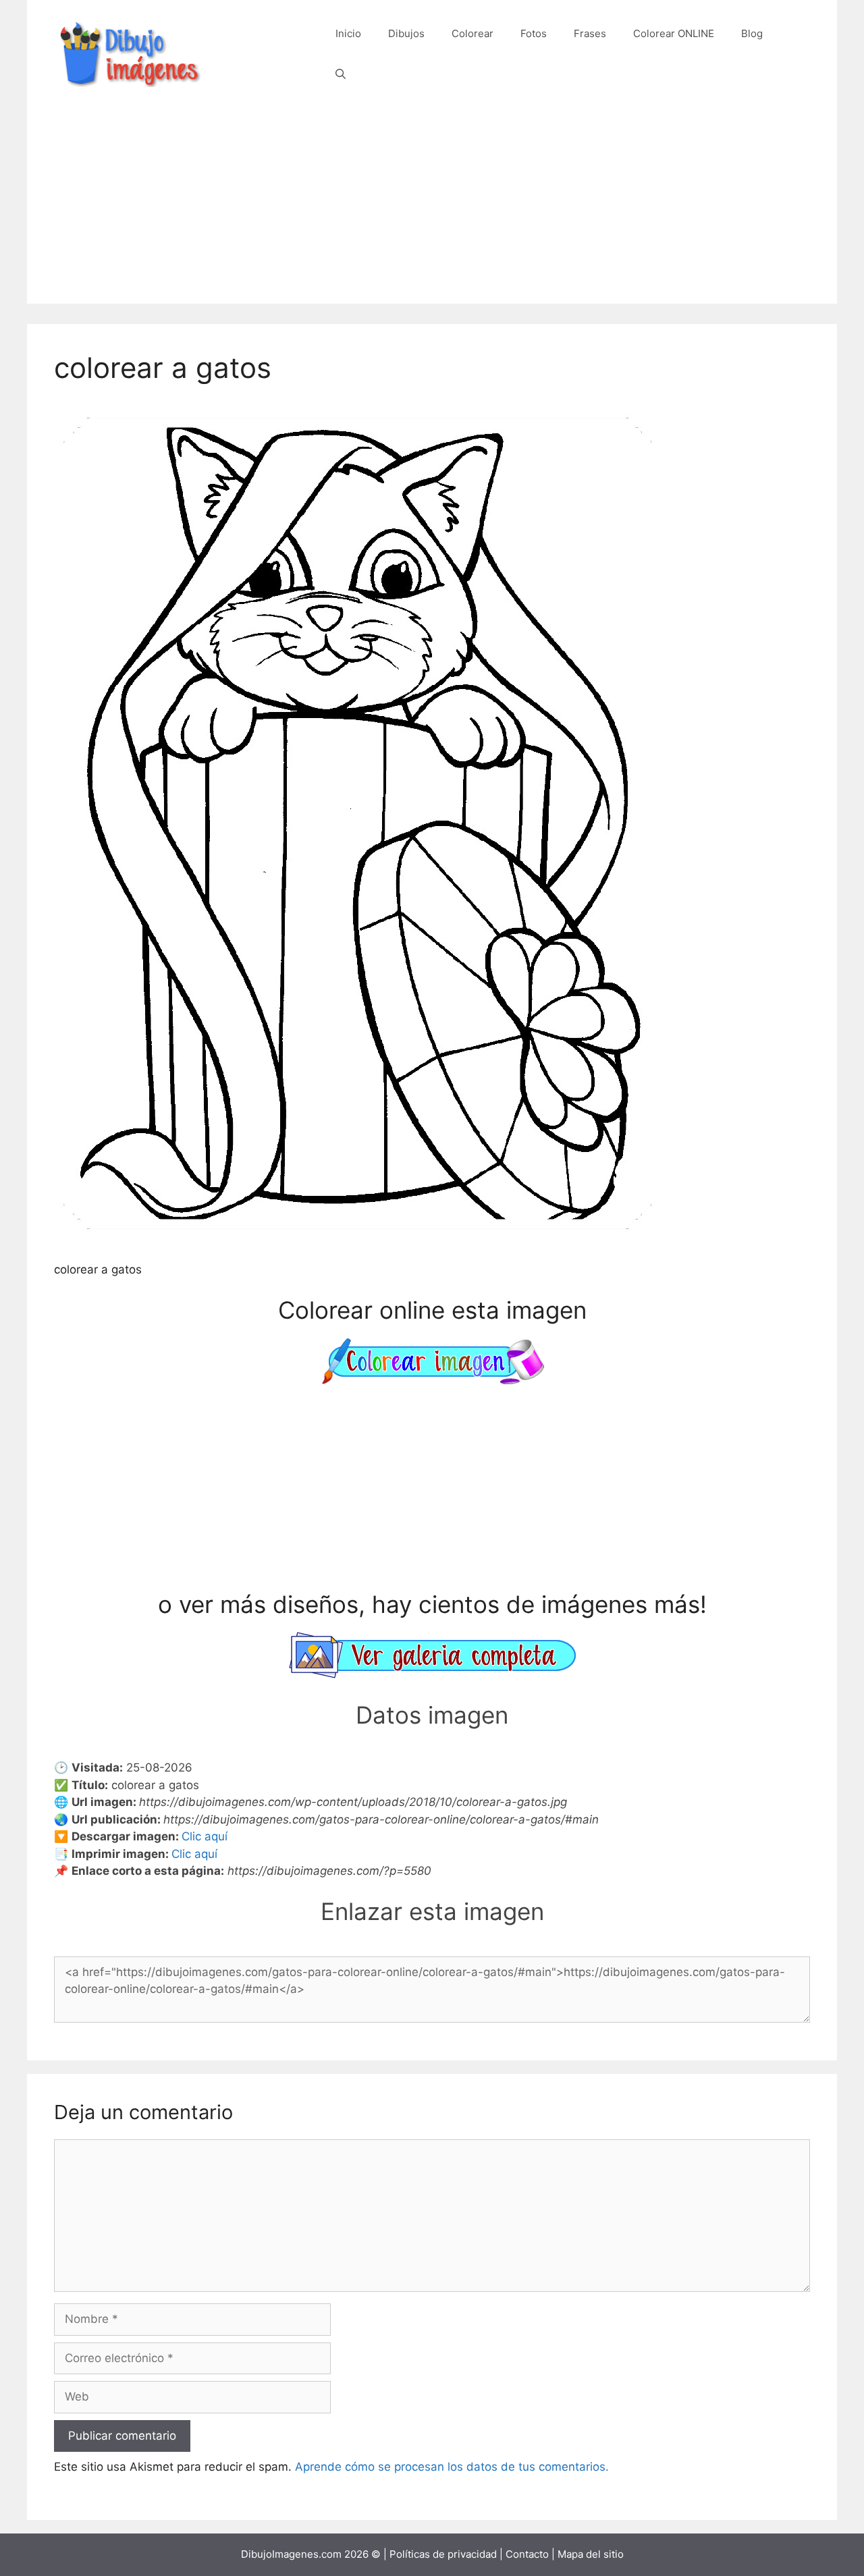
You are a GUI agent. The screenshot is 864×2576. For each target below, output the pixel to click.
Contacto (527, 2554)
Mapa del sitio (591, 2554)
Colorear (473, 33)
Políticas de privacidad (443, 2554)
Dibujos (406, 33)
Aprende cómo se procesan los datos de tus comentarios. (452, 2467)
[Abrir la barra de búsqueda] (341, 74)
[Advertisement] (432, 209)
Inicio (348, 33)
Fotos (534, 33)
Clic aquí (205, 1836)
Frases (590, 33)
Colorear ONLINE (674, 33)
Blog (752, 33)
